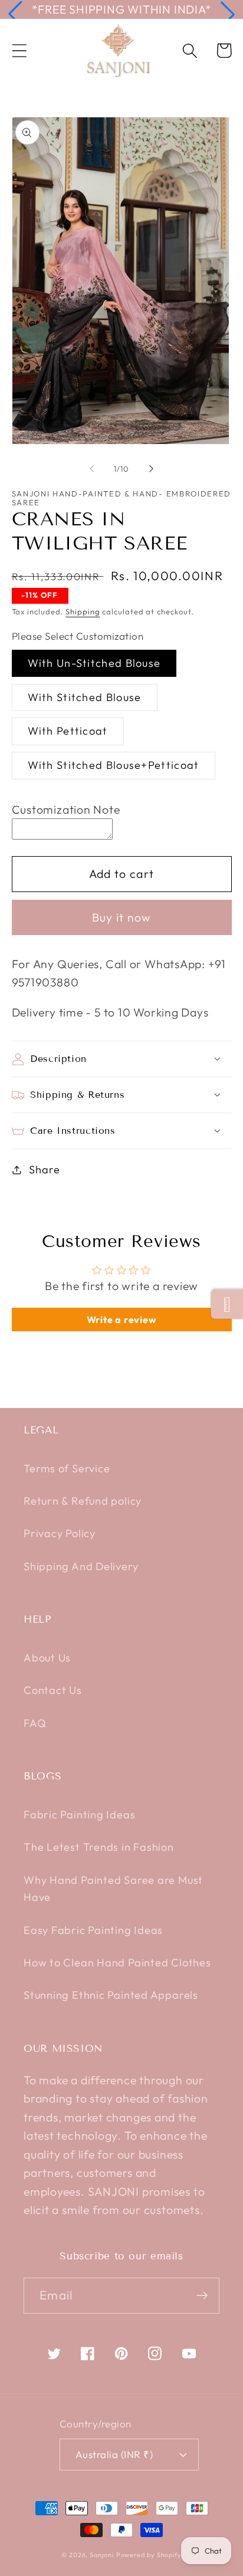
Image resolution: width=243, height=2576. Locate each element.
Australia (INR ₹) (114, 2454)
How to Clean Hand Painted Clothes (117, 1963)
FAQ (35, 1723)
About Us (47, 1658)
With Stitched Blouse (85, 697)
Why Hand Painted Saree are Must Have (113, 1889)
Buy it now (122, 917)
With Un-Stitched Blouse (94, 663)
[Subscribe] (202, 2296)
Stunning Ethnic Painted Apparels (111, 1995)
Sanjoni (101, 2555)
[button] (15, 14)
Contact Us (53, 1690)
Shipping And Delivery (81, 1566)
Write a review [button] (122, 1320)
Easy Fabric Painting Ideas (93, 1930)
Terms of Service (67, 1468)
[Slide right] (152, 469)
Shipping (83, 611)
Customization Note (66, 809)
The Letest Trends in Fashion (99, 1847)
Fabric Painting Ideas (79, 1815)
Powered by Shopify (149, 2555)
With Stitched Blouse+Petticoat (114, 765)
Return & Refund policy (83, 1501)
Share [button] (44, 1169)
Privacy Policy (60, 1533)
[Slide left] (91, 469)
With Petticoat (68, 731)
